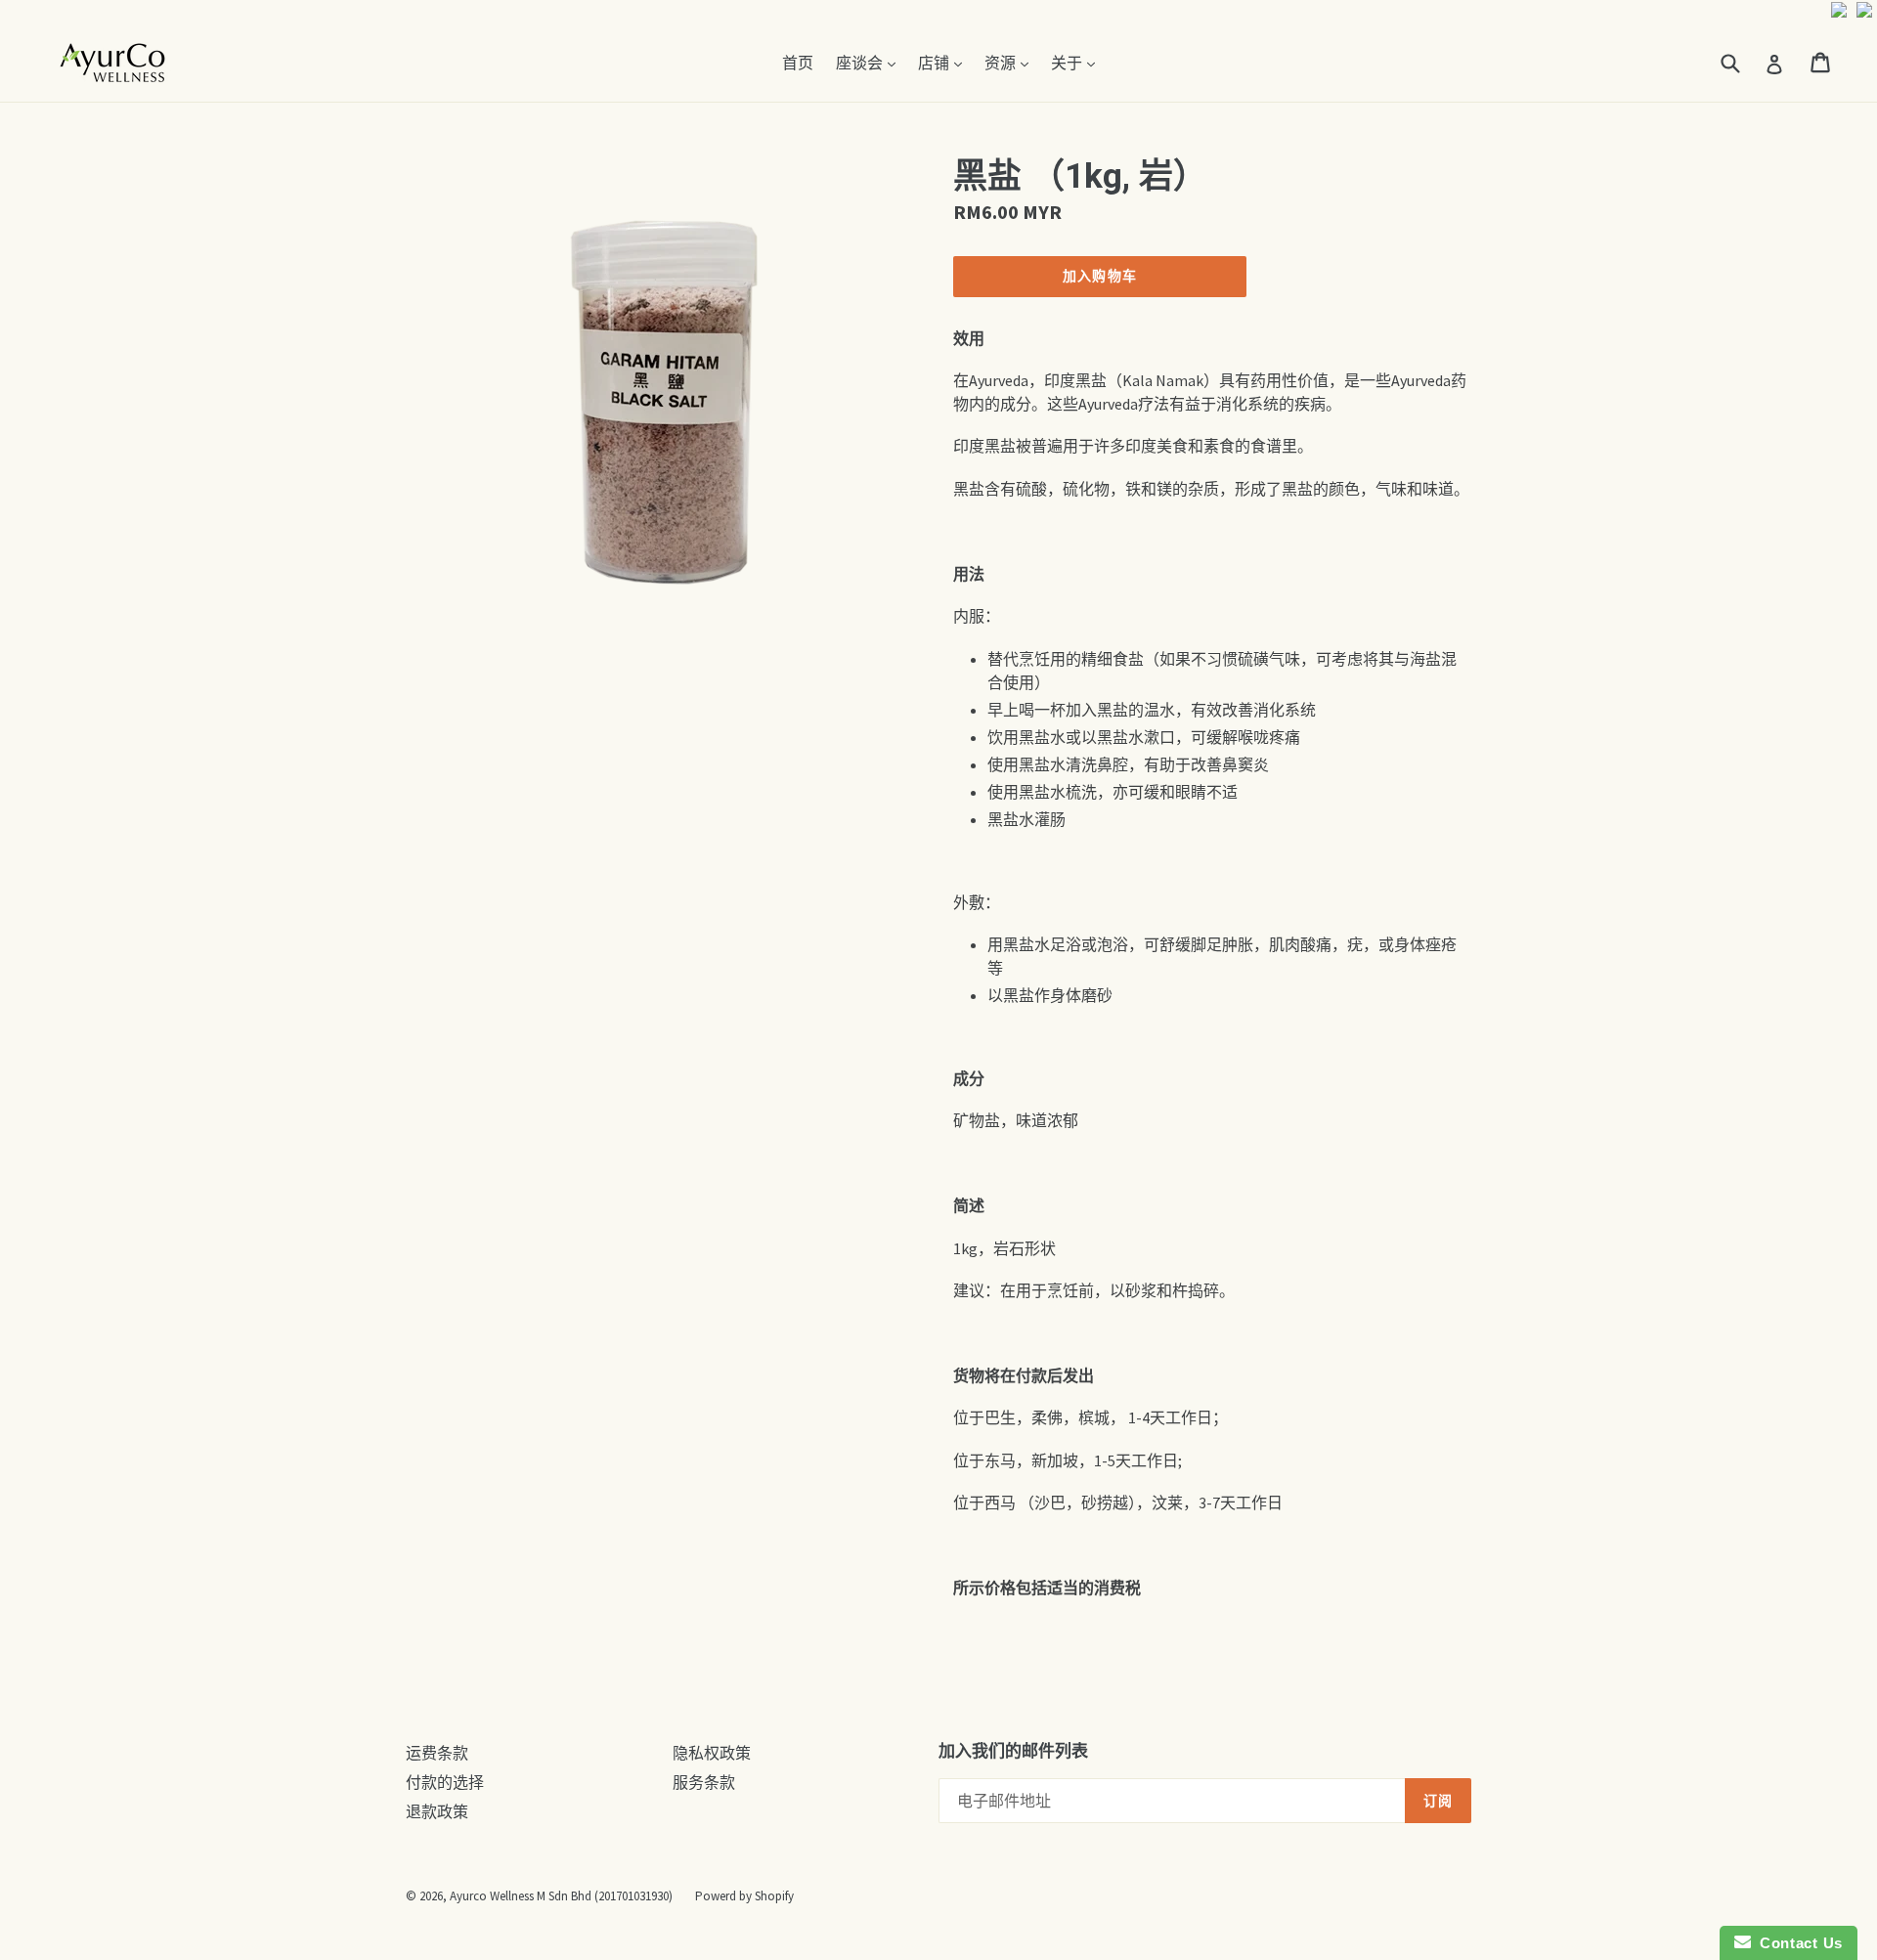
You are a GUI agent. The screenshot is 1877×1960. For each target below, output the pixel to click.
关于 (1078, 62)
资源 (1011, 62)
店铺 (945, 62)
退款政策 (437, 1811)
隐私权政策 (712, 1753)
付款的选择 (445, 1782)
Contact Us (1797, 1943)
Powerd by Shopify (744, 1896)
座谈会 (871, 62)
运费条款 (437, 1753)
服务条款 (704, 1782)
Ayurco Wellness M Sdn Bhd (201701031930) (561, 1896)
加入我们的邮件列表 (1013, 1751)
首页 (798, 63)
